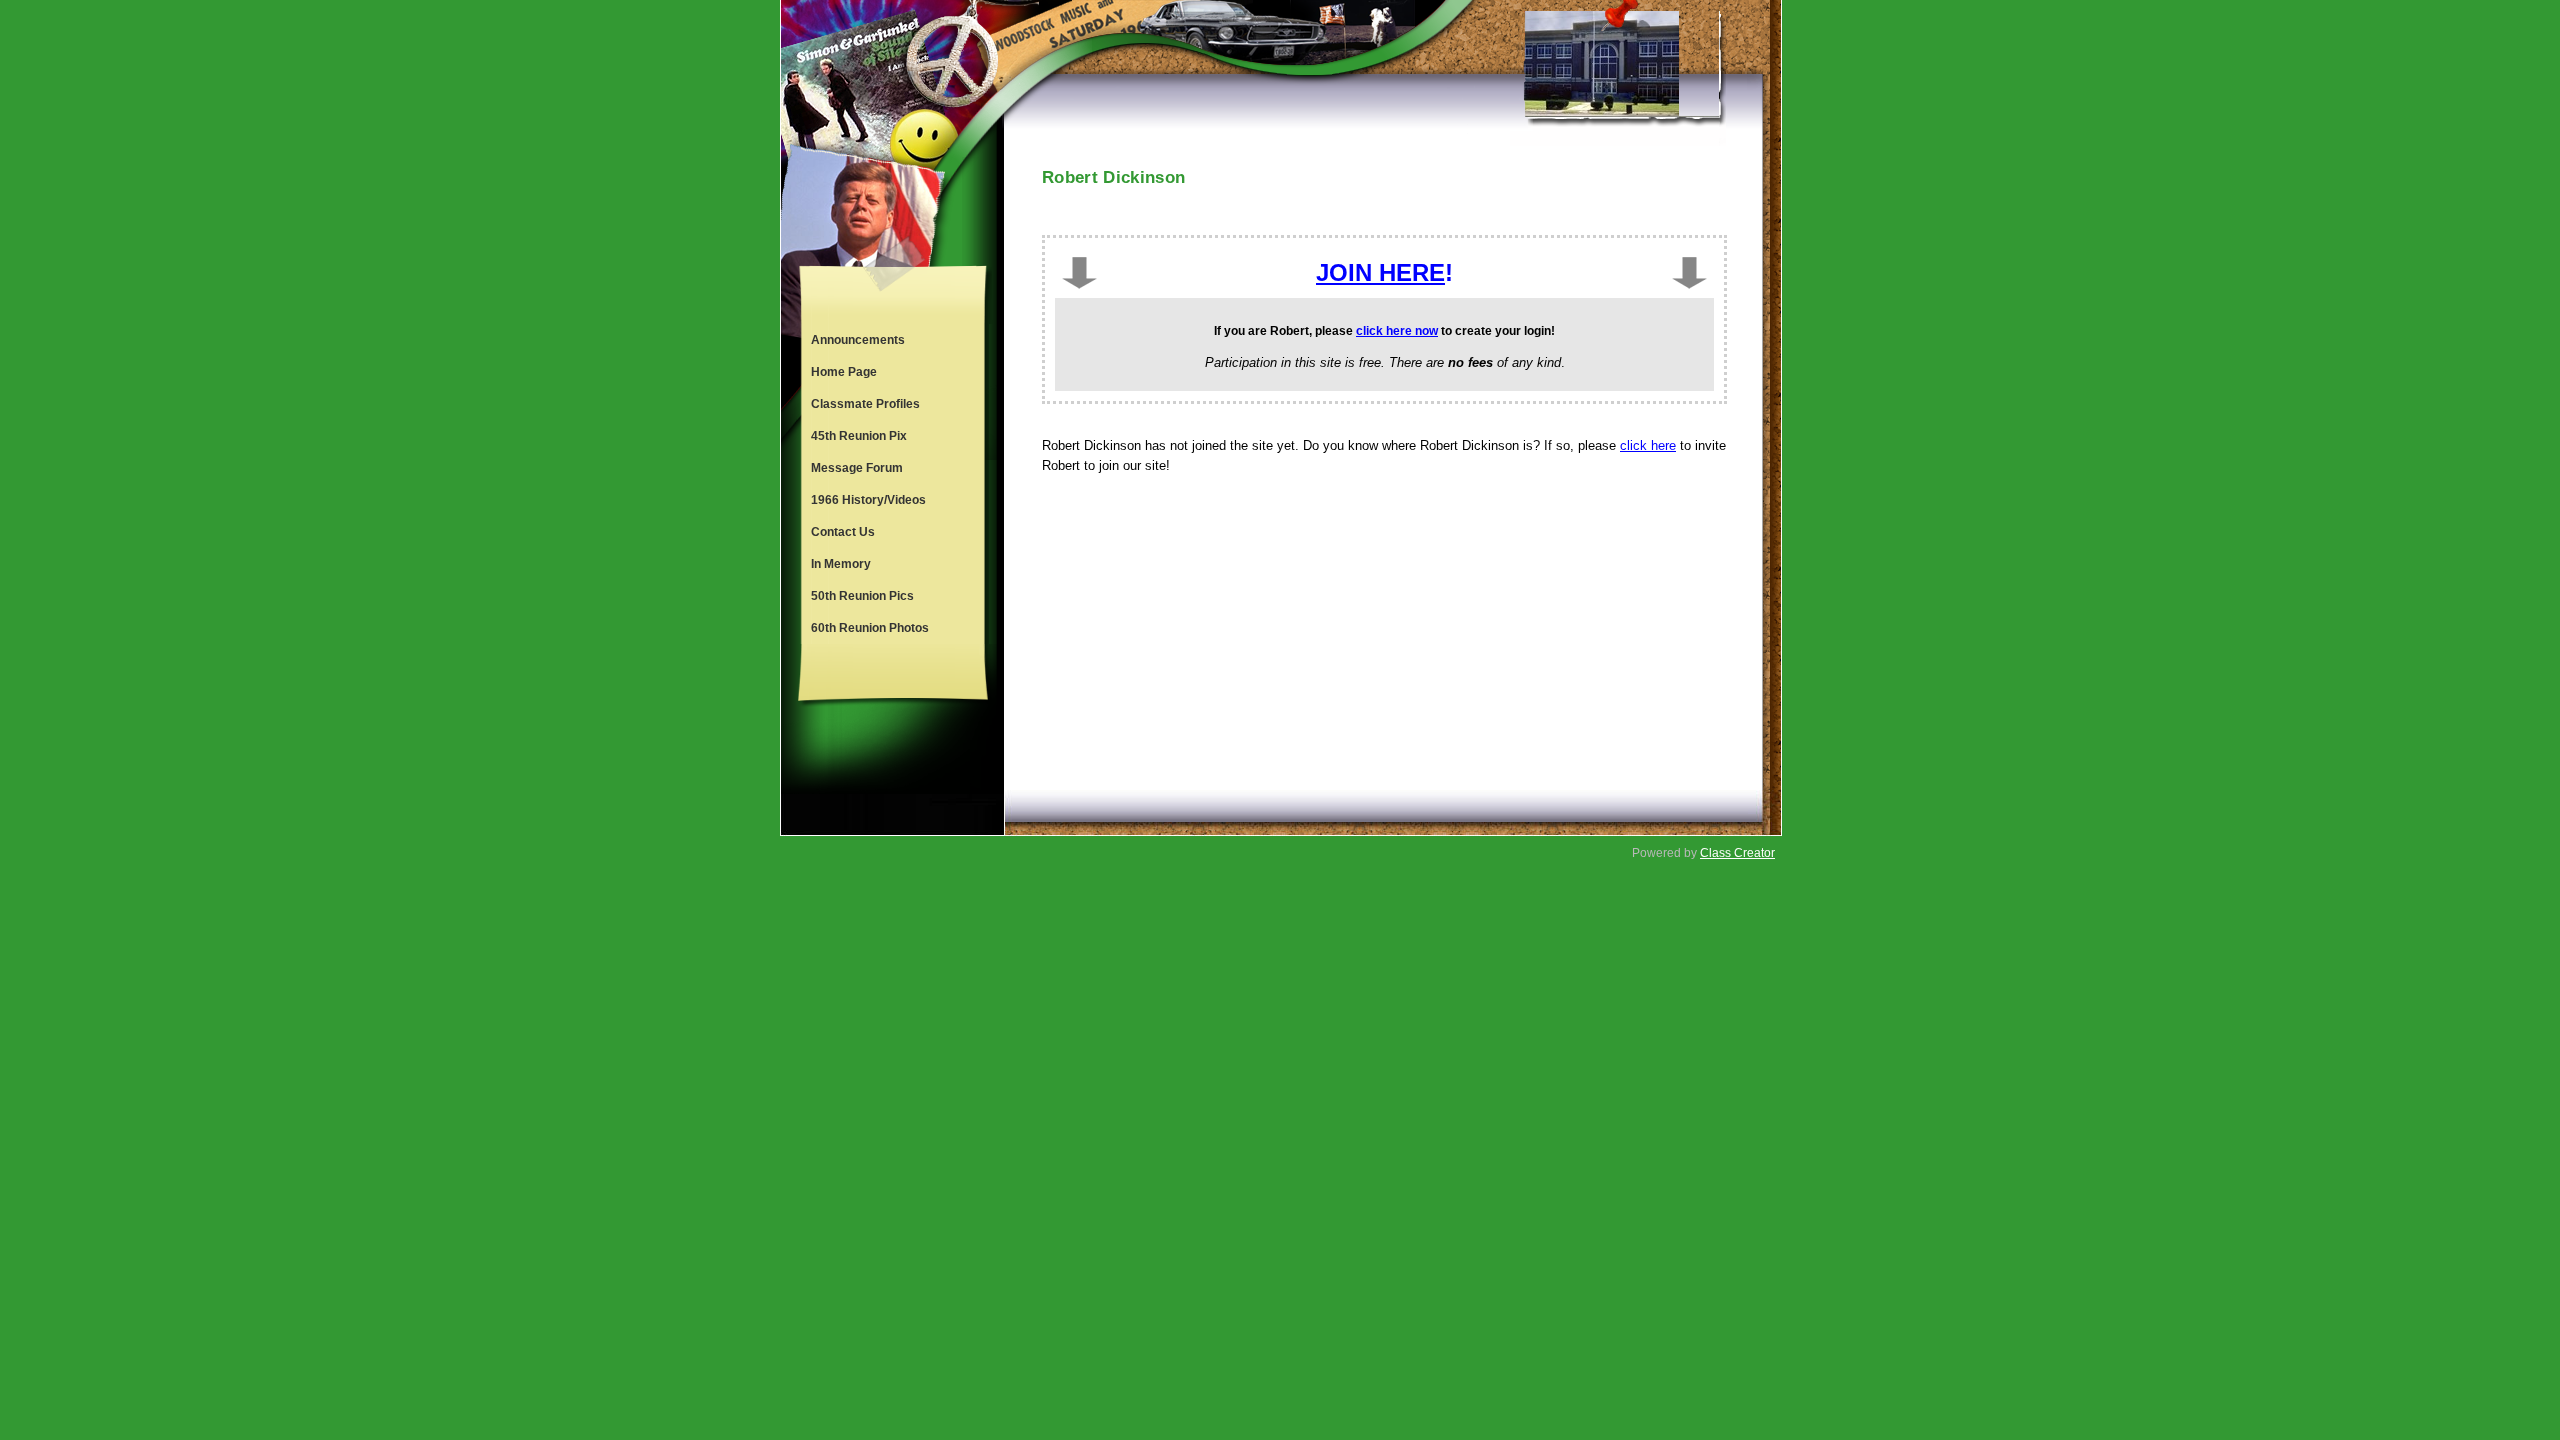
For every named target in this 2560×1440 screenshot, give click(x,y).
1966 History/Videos (868, 500)
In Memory (841, 564)
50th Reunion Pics (862, 596)
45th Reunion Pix (859, 436)
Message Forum (857, 468)
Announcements (858, 340)
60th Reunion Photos (870, 628)
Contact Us (843, 532)
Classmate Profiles (865, 404)
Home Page (844, 372)
